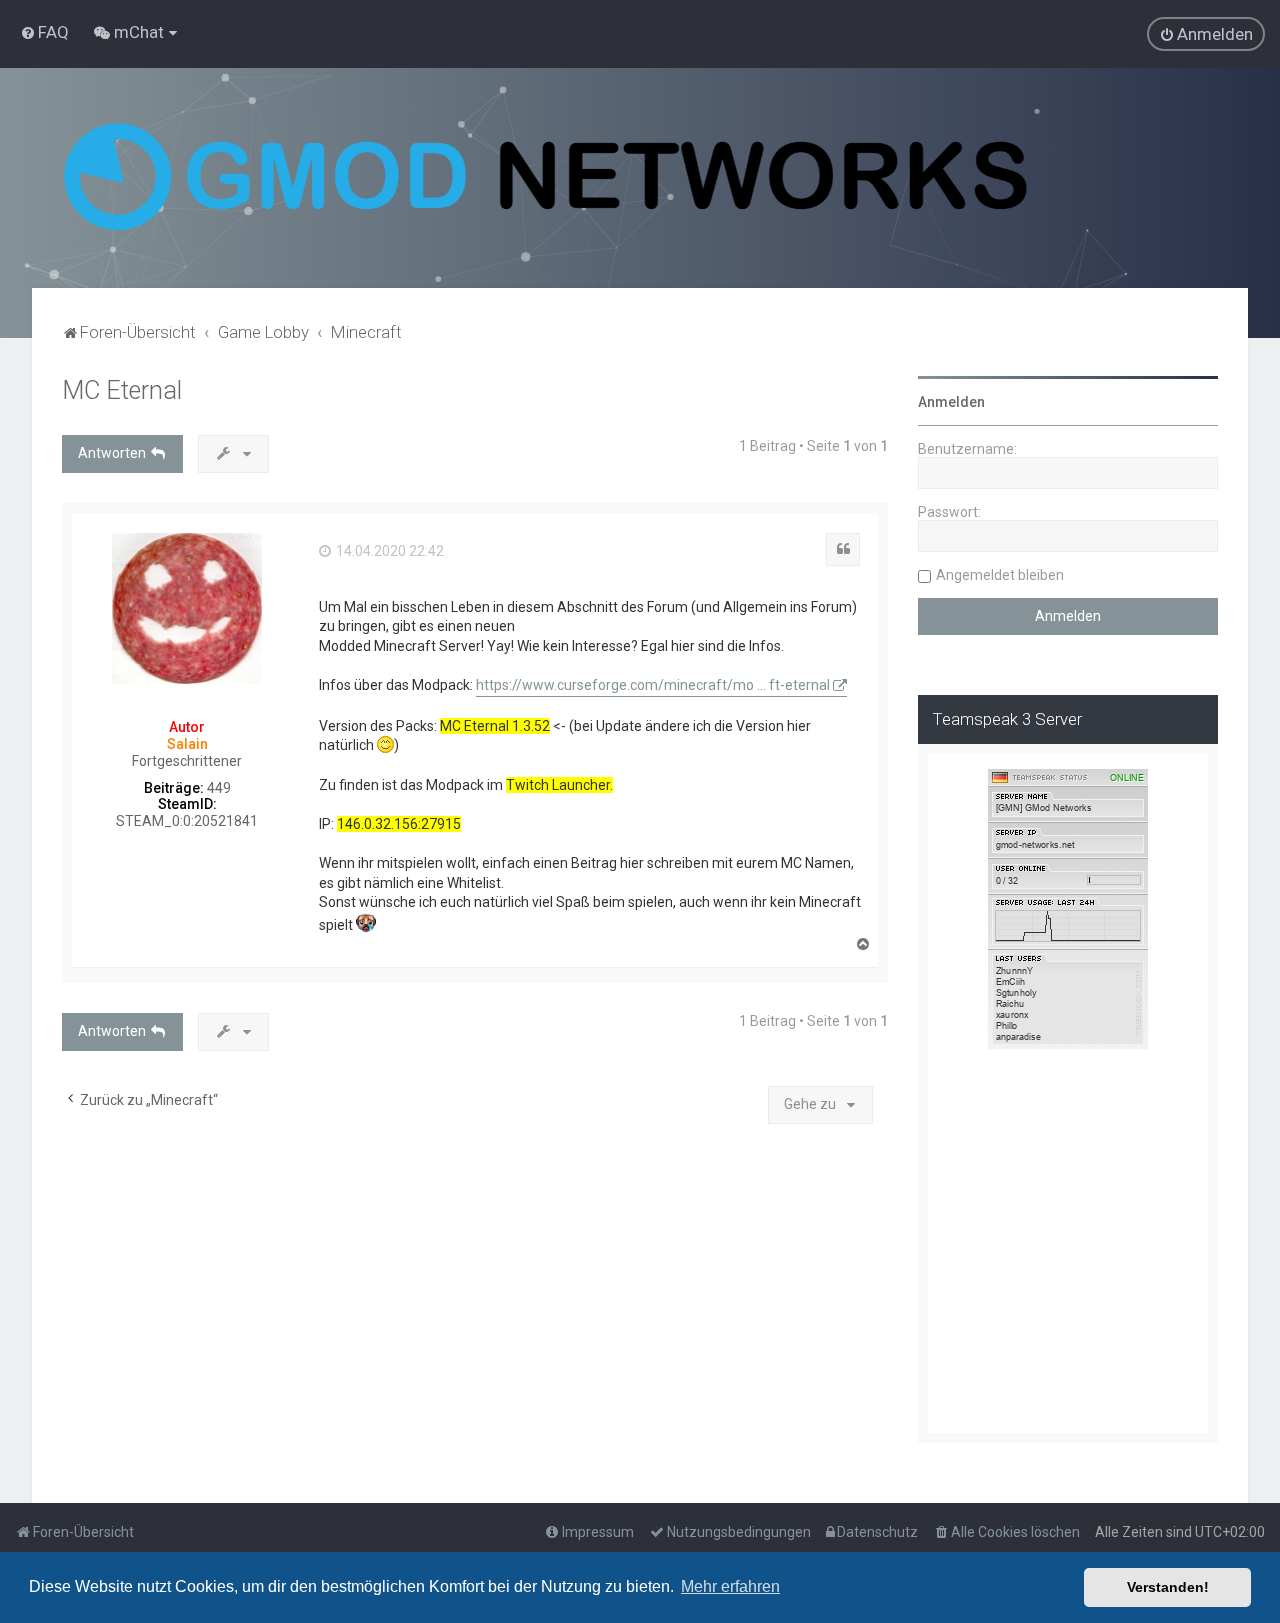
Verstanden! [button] (1168, 1587)
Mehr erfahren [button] (730, 1586)
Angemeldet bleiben (1000, 575)
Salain (187, 744)
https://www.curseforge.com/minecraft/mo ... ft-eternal (653, 685)
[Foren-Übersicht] (546, 178)
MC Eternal (122, 390)
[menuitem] (44, 32)
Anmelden (951, 402)
